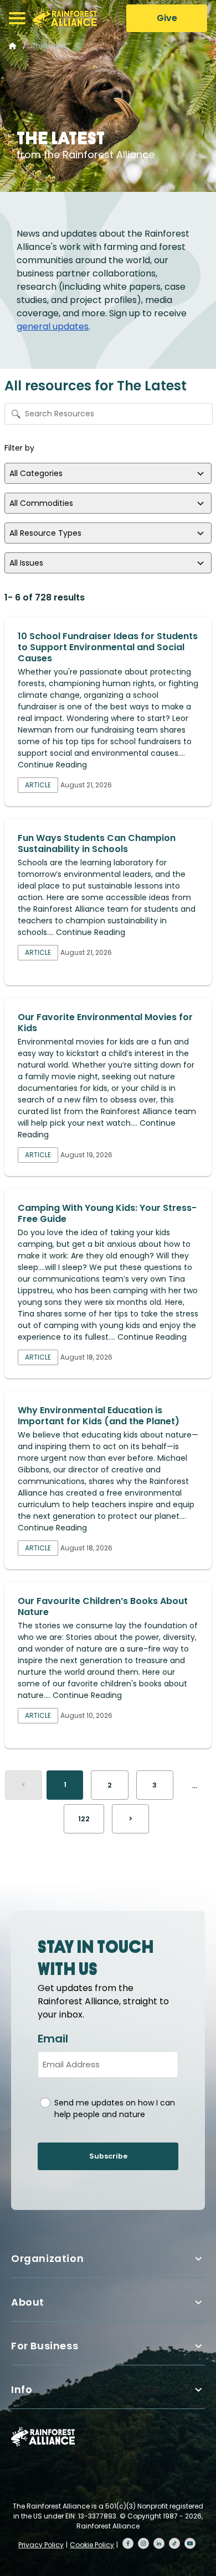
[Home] (65, 18)
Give (167, 18)
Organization (47, 2258)
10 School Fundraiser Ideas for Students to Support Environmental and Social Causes (108, 647)
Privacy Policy (41, 2545)
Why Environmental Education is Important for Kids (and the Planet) (99, 1416)
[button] (17, 18)
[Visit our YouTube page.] (190, 2543)
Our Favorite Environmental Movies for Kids (105, 1023)
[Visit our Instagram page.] (143, 2543)
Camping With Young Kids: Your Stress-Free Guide (107, 1213)
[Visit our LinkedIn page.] (159, 2543)
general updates (53, 326)
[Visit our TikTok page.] (174, 2543)
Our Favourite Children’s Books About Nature (103, 1606)
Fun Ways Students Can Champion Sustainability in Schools (97, 843)
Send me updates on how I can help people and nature (115, 2109)
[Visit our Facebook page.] (128, 2543)
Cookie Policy (92, 2545)
